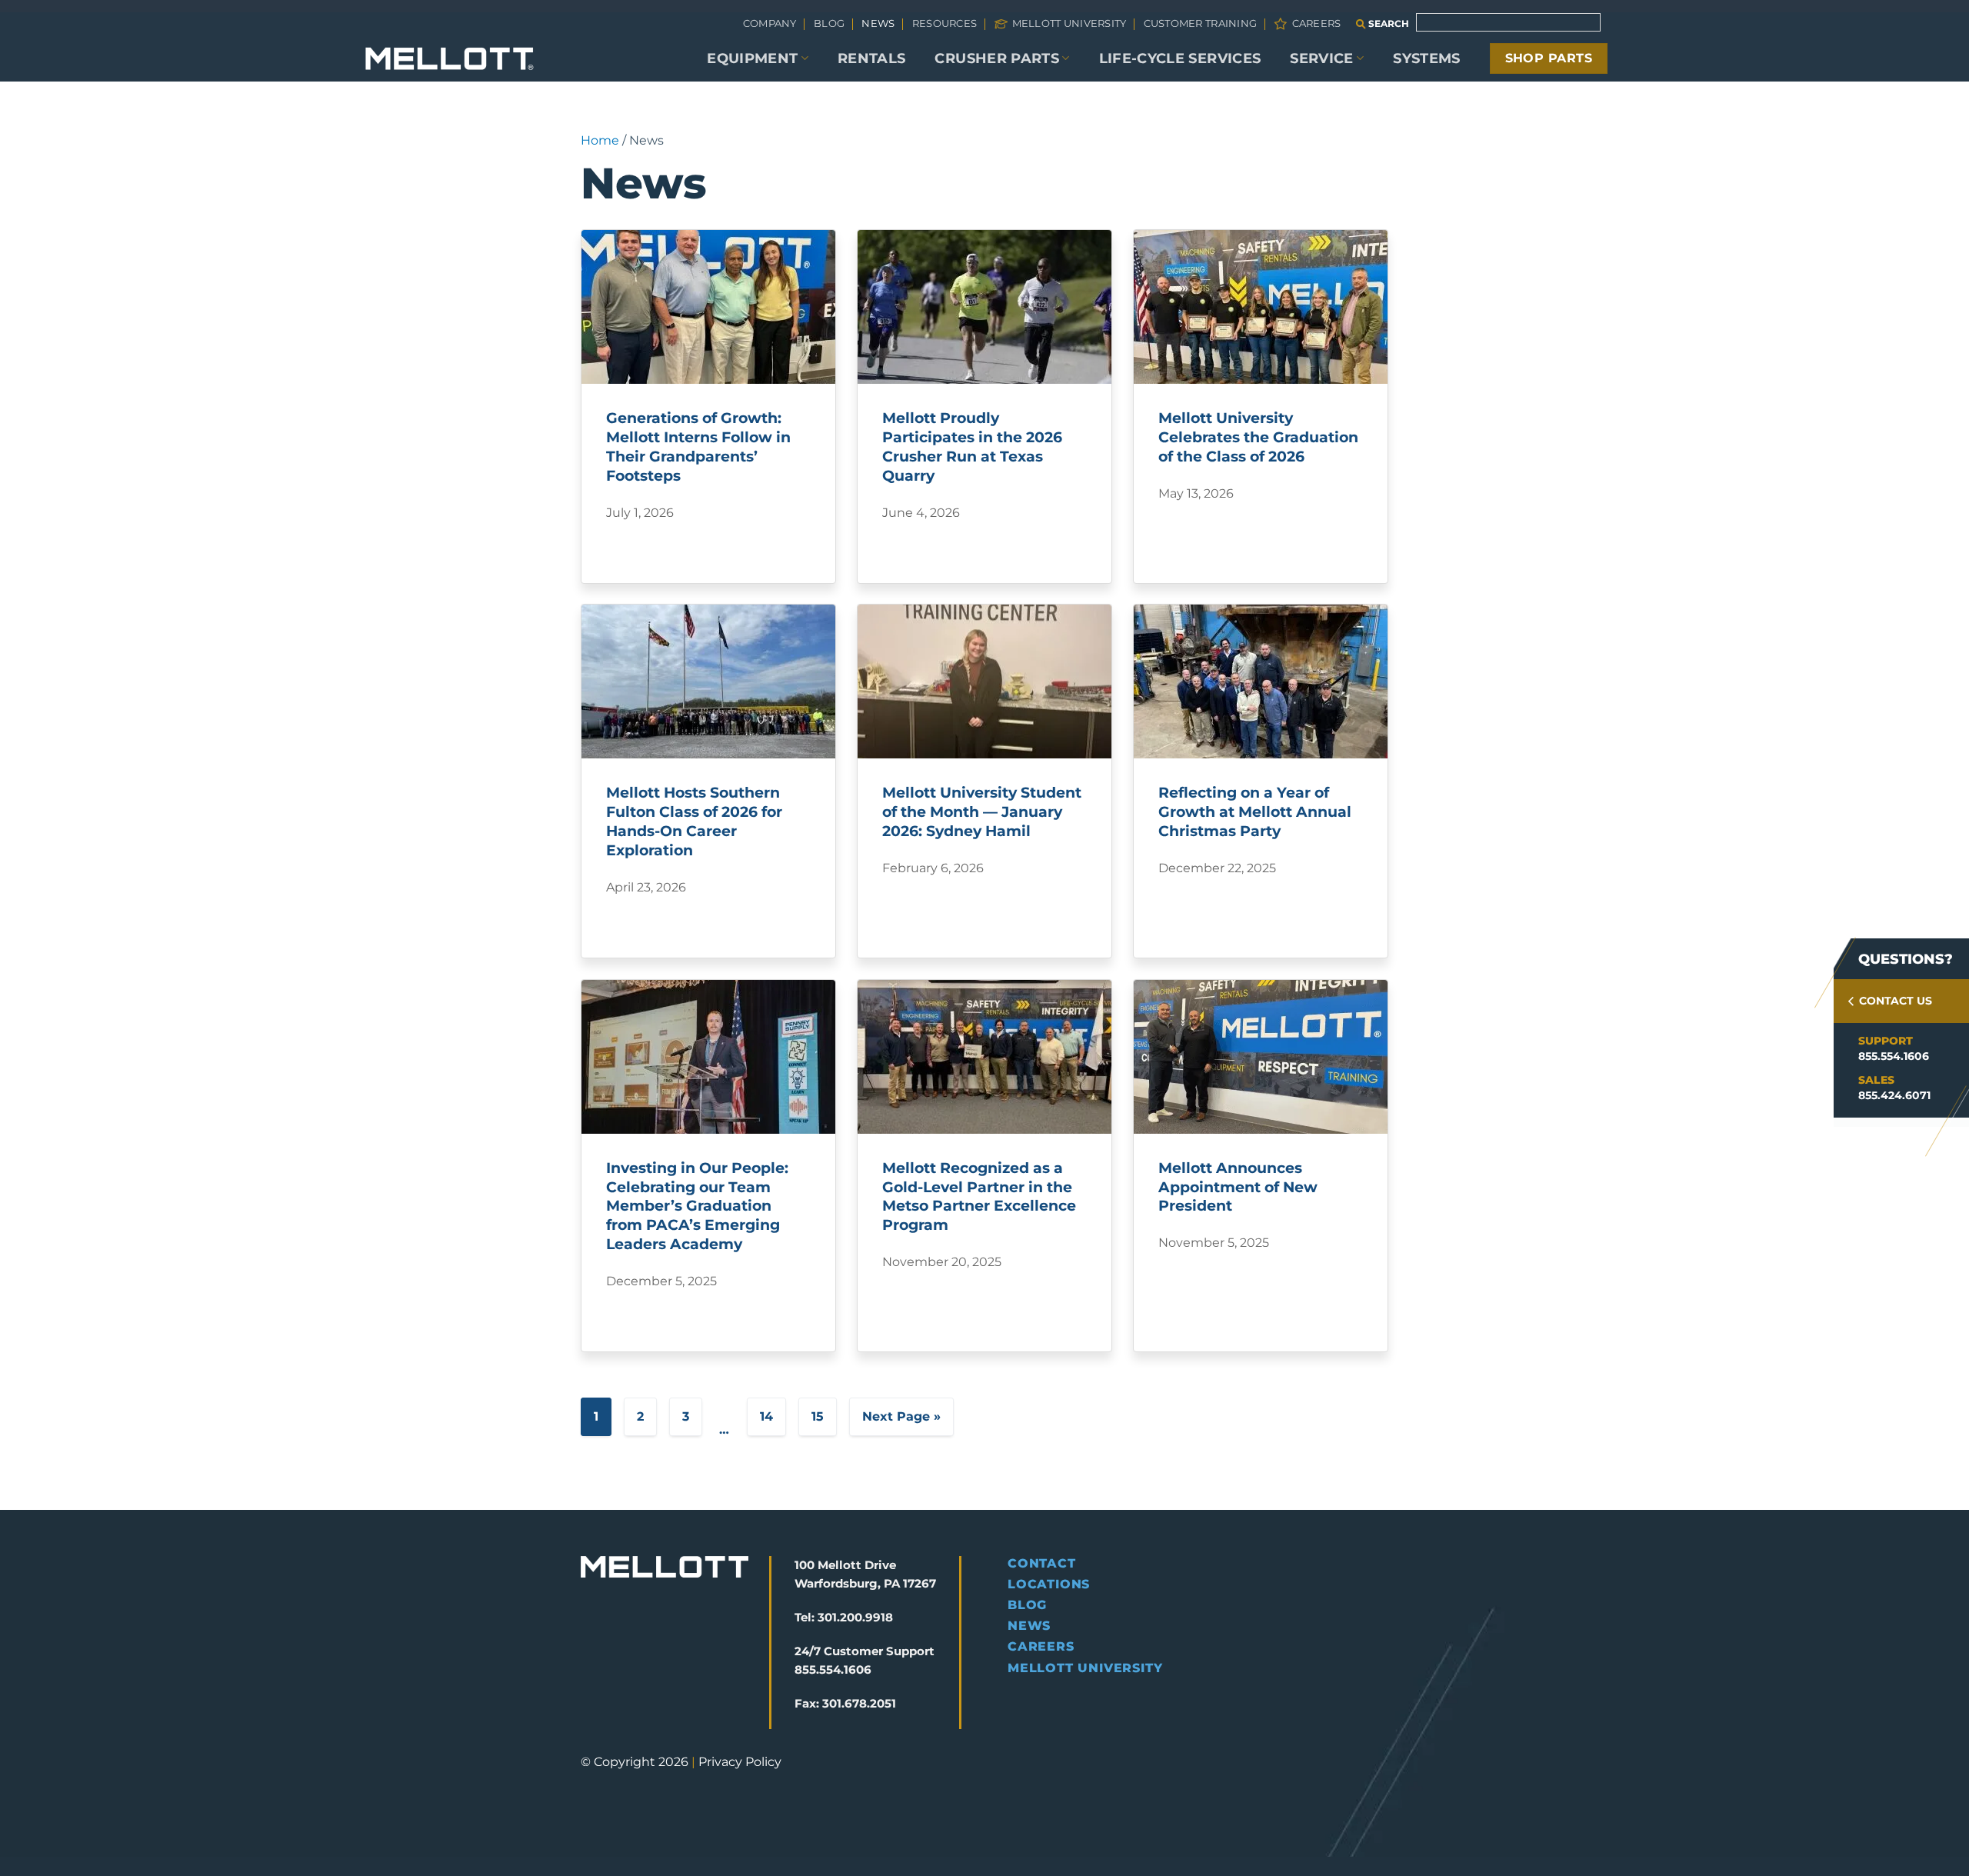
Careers (1316, 23)
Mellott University (1069, 23)
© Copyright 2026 (635, 1762)
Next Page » (901, 1416)
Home (600, 140)
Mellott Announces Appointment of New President (1238, 1187)
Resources (945, 23)
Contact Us (1896, 1001)
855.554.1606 (1894, 1056)
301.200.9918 (855, 1617)
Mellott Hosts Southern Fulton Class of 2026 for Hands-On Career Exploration (694, 821)
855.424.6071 (1894, 1095)
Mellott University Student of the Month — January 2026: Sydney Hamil (982, 811)
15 (818, 1416)
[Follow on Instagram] (620, 1664)
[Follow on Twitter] (646, 1664)
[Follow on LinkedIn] (672, 1664)
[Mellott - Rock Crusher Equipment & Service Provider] (450, 59)
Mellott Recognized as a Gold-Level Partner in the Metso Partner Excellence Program (979, 1196)
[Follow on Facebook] (593, 1664)
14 (766, 1416)
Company (770, 23)
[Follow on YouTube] (698, 1664)
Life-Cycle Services (1180, 58)
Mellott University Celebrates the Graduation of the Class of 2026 (1258, 437)
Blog (829, 23)
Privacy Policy (740, 1762)
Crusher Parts (997, 58)
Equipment (752, 58)
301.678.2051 (859, 1703)
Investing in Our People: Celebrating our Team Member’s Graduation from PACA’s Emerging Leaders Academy (697, 1206)
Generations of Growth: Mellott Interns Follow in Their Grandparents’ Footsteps (698, 447)
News (878, 23)
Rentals (871, 58)
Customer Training (1200, 23)
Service (1321, 58)
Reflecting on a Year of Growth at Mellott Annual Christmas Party (1255, 811)
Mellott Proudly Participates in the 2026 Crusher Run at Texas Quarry (972, 447)
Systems (1426, 58)
